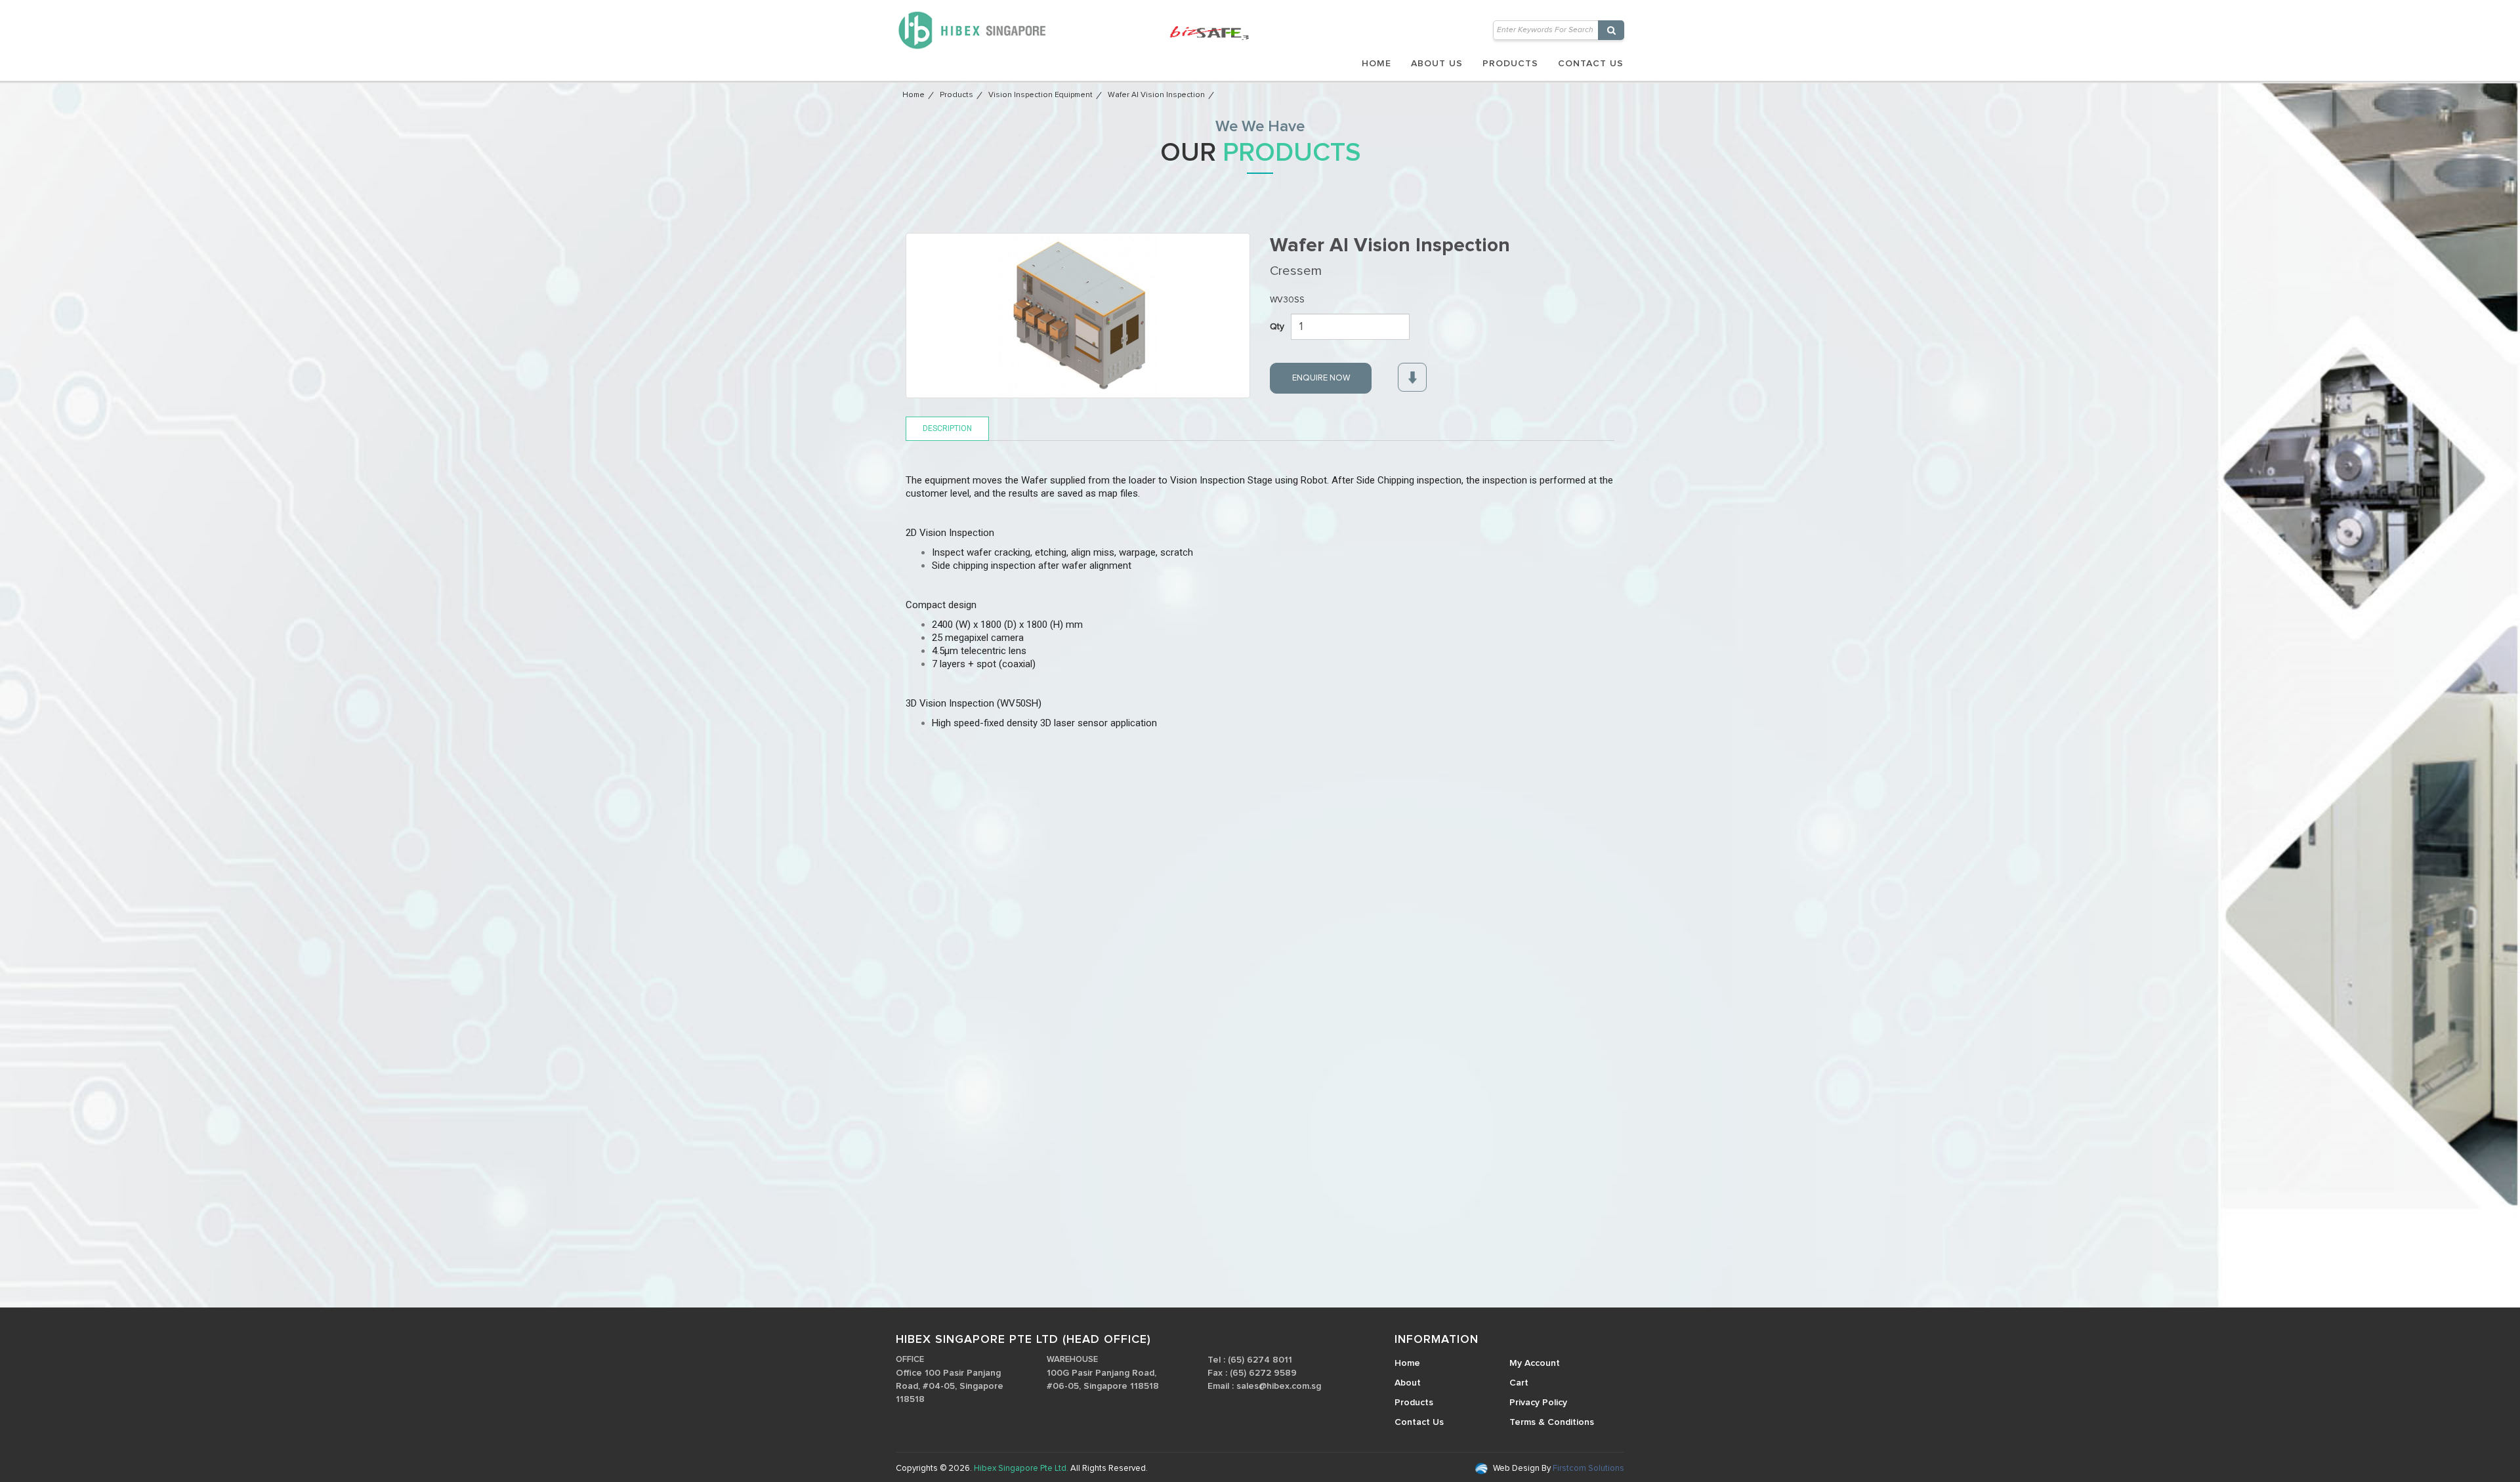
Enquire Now (1321, 378)
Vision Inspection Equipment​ (1040, 95)
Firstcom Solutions (1587, 1469)
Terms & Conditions (1552, 1422)
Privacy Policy (1538, 1403)
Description (947, 428)
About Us (1437, 64)
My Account (1535, 1363)
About (1408, 1383)
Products (1510, 64)
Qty (1277, 327)
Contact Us (1591, 64)
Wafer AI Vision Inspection (1156, 95)
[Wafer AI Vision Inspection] (1078, 316)
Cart (1519, 1383)
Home (1376, 64)
